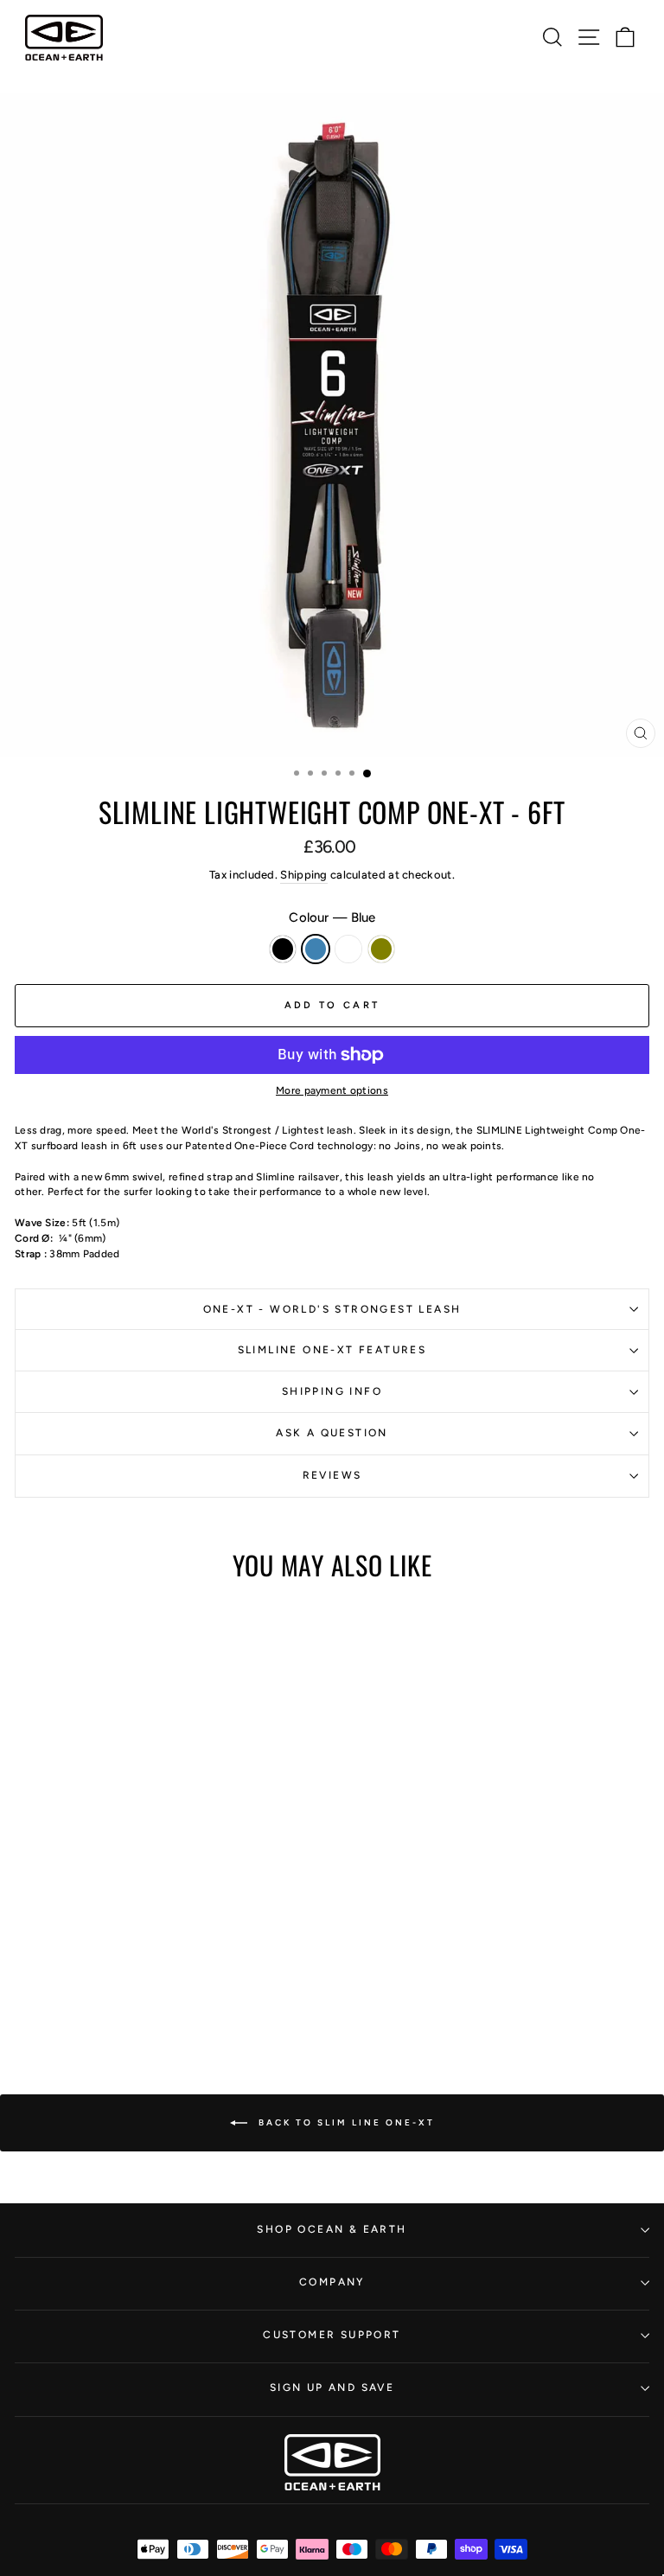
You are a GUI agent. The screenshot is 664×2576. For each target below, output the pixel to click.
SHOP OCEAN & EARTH (332, 2229)
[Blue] (127, 1941)
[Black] (107, 1941)
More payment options (332, 1090)
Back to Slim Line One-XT (345, 2122)
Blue (316, 949)
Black (283, 949)
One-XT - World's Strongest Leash (332, 1309)
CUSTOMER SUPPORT (332, 2335)
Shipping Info (332, 1391)
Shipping (303, 875)
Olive (381, 949)
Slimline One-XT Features (332, 1350)
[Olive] (166, 1941)
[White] (147, 1941)
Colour (332, 917)
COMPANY (332, 2282)
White (348, 949)
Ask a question (332, 1433)
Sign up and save (332, 2387)
